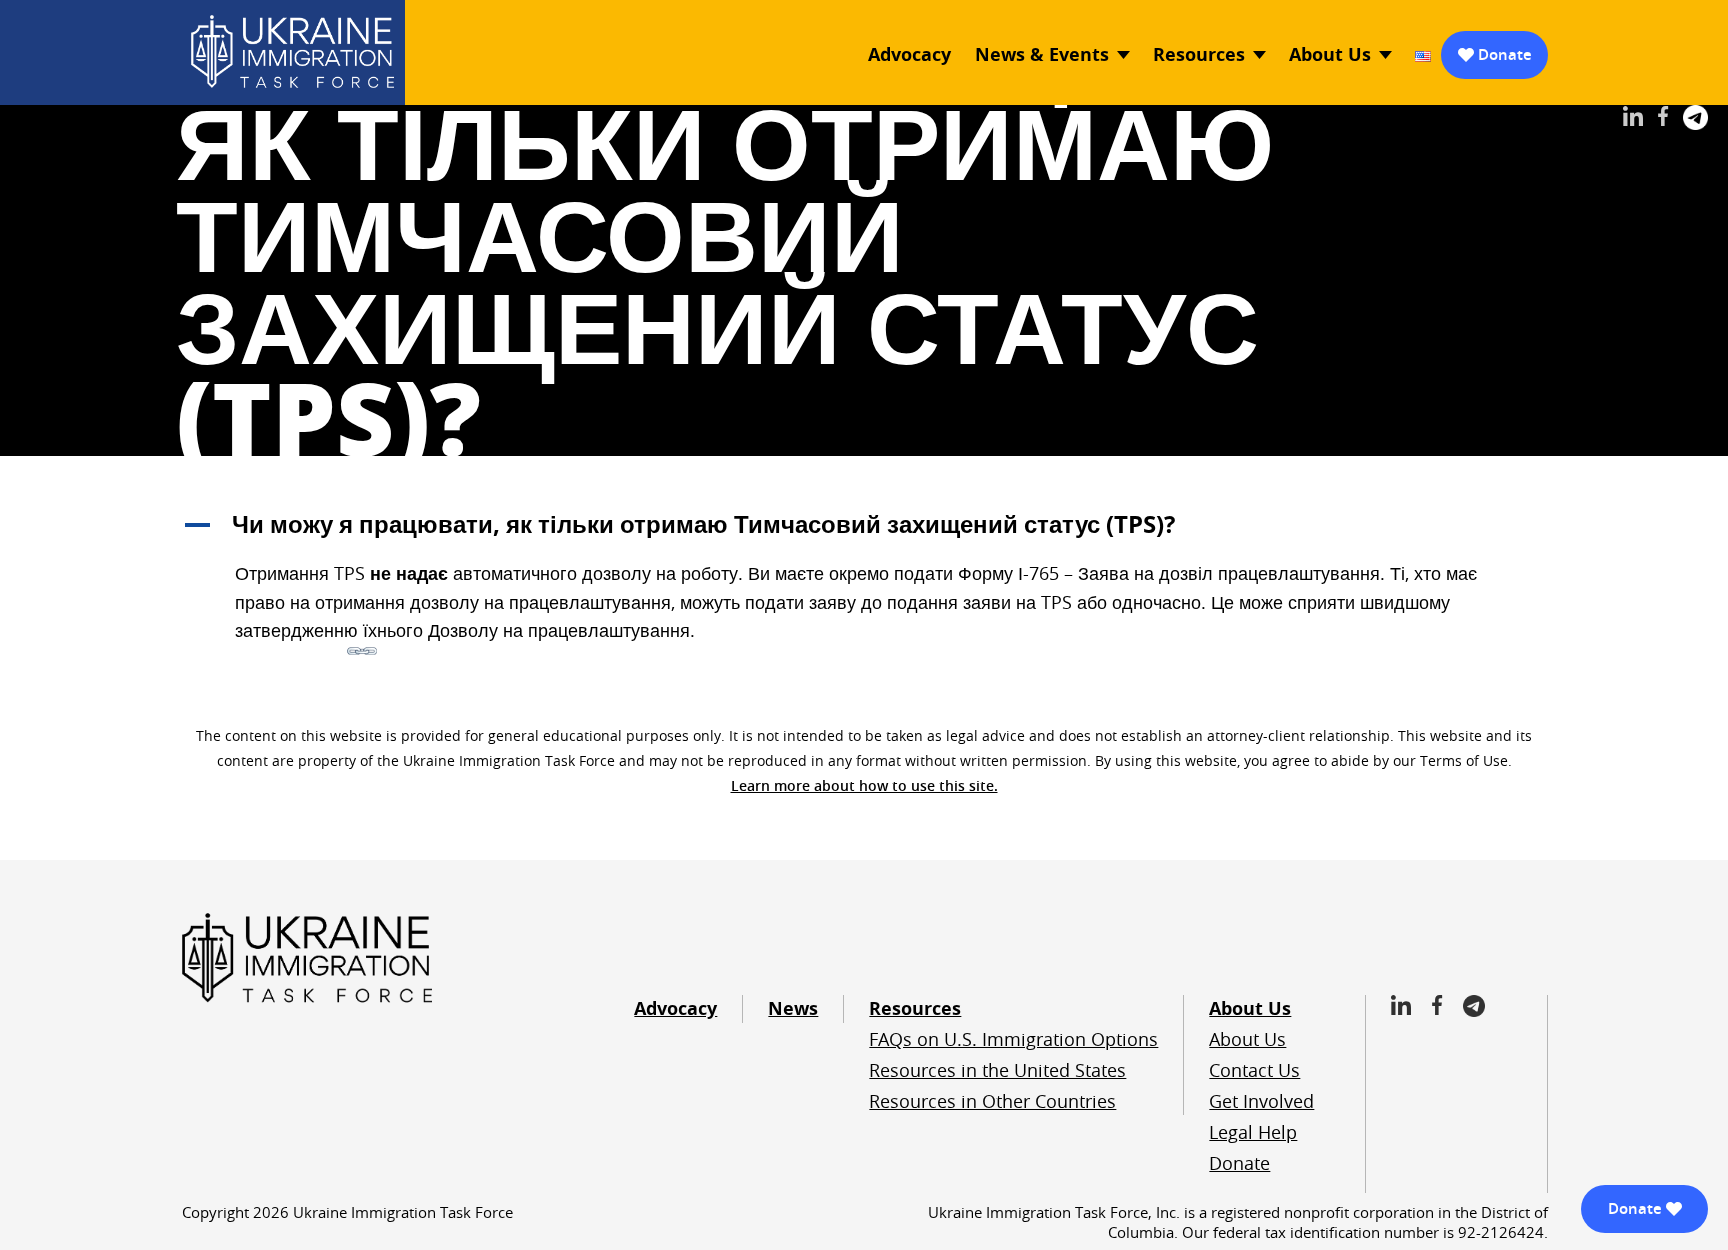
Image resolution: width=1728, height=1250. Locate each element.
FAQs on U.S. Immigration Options (1013, 1039)
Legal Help (1253, 1132)
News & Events (1042, 54)
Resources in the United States (997, 1070)
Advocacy (909, 54)
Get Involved (1261, 1101)
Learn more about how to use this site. (864, 785)
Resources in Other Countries (992, 1101)
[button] (864, 524)
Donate (1505, 54)
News (793, 1008)
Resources (1199, 54)
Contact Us (1254, 1070)
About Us (1330, 54)
